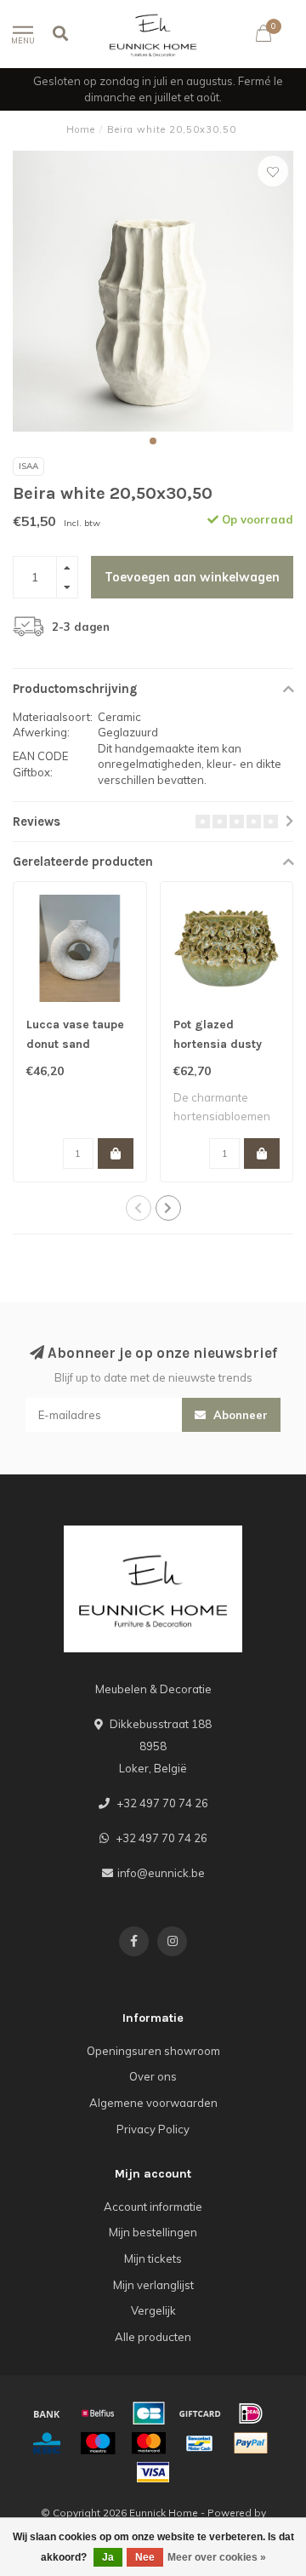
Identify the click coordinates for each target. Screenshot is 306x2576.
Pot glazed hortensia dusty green (218, 1044)
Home (81, 129)
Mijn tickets (153, 2258)
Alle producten (153, 2337)
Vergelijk (153, 2310)
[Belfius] (98, 2413)
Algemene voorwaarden (153, 2103)
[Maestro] (98, 2443)
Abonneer (239, 1415)
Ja (108, 2557)
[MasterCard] (149, 2443)
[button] (153, 441)
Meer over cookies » (217, 2557)
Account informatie (153, 2207)
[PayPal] (251, 2443)
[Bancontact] (200, 2443)
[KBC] (47, 2443)
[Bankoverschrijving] (47, 2413)
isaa (28, 466)
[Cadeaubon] (200, 2413)
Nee (145, 2557)
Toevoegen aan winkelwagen (192, 577)
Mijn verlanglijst (153, 2285)
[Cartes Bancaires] (149, 2413)
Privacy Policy (153, 2129)
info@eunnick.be (161, 1873)
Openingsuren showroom (153, 2051)
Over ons (153, 2076)
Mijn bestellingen (153, 2232)
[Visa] (153, 2472)
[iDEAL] (251, 2413)
